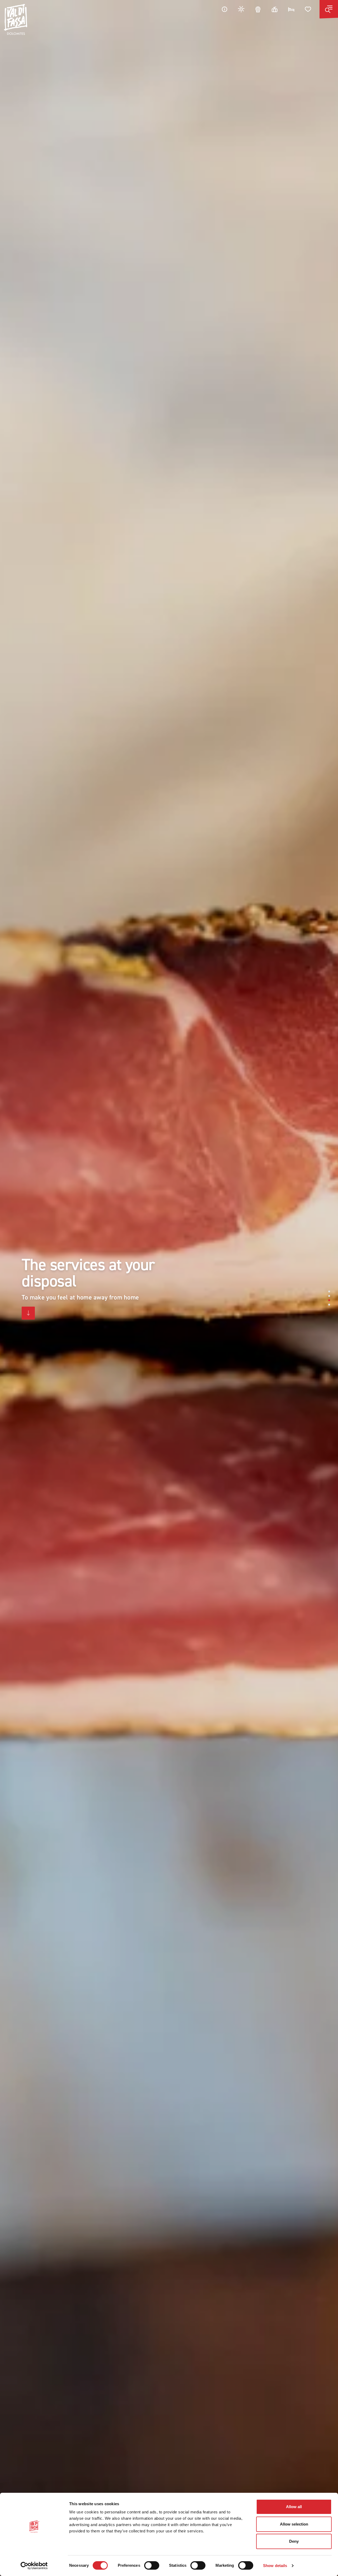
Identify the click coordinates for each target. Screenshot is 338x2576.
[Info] (224, 9)
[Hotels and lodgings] (291, 9)
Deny (294, 2541)
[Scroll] (28, 1313)
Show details (275, 2566)
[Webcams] (258, 9)
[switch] (152, 2565)
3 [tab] (329, 1300)
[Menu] (329, 9)
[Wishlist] (308, 9)
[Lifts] (275, 9)
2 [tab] (329, 1296)
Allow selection (294, 2524)
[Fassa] (16, 19)
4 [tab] (329, 1305)
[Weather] (241, 9)
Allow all (294, 2507)
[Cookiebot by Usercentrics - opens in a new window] (34, 2566)
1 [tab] (329, 1291)
